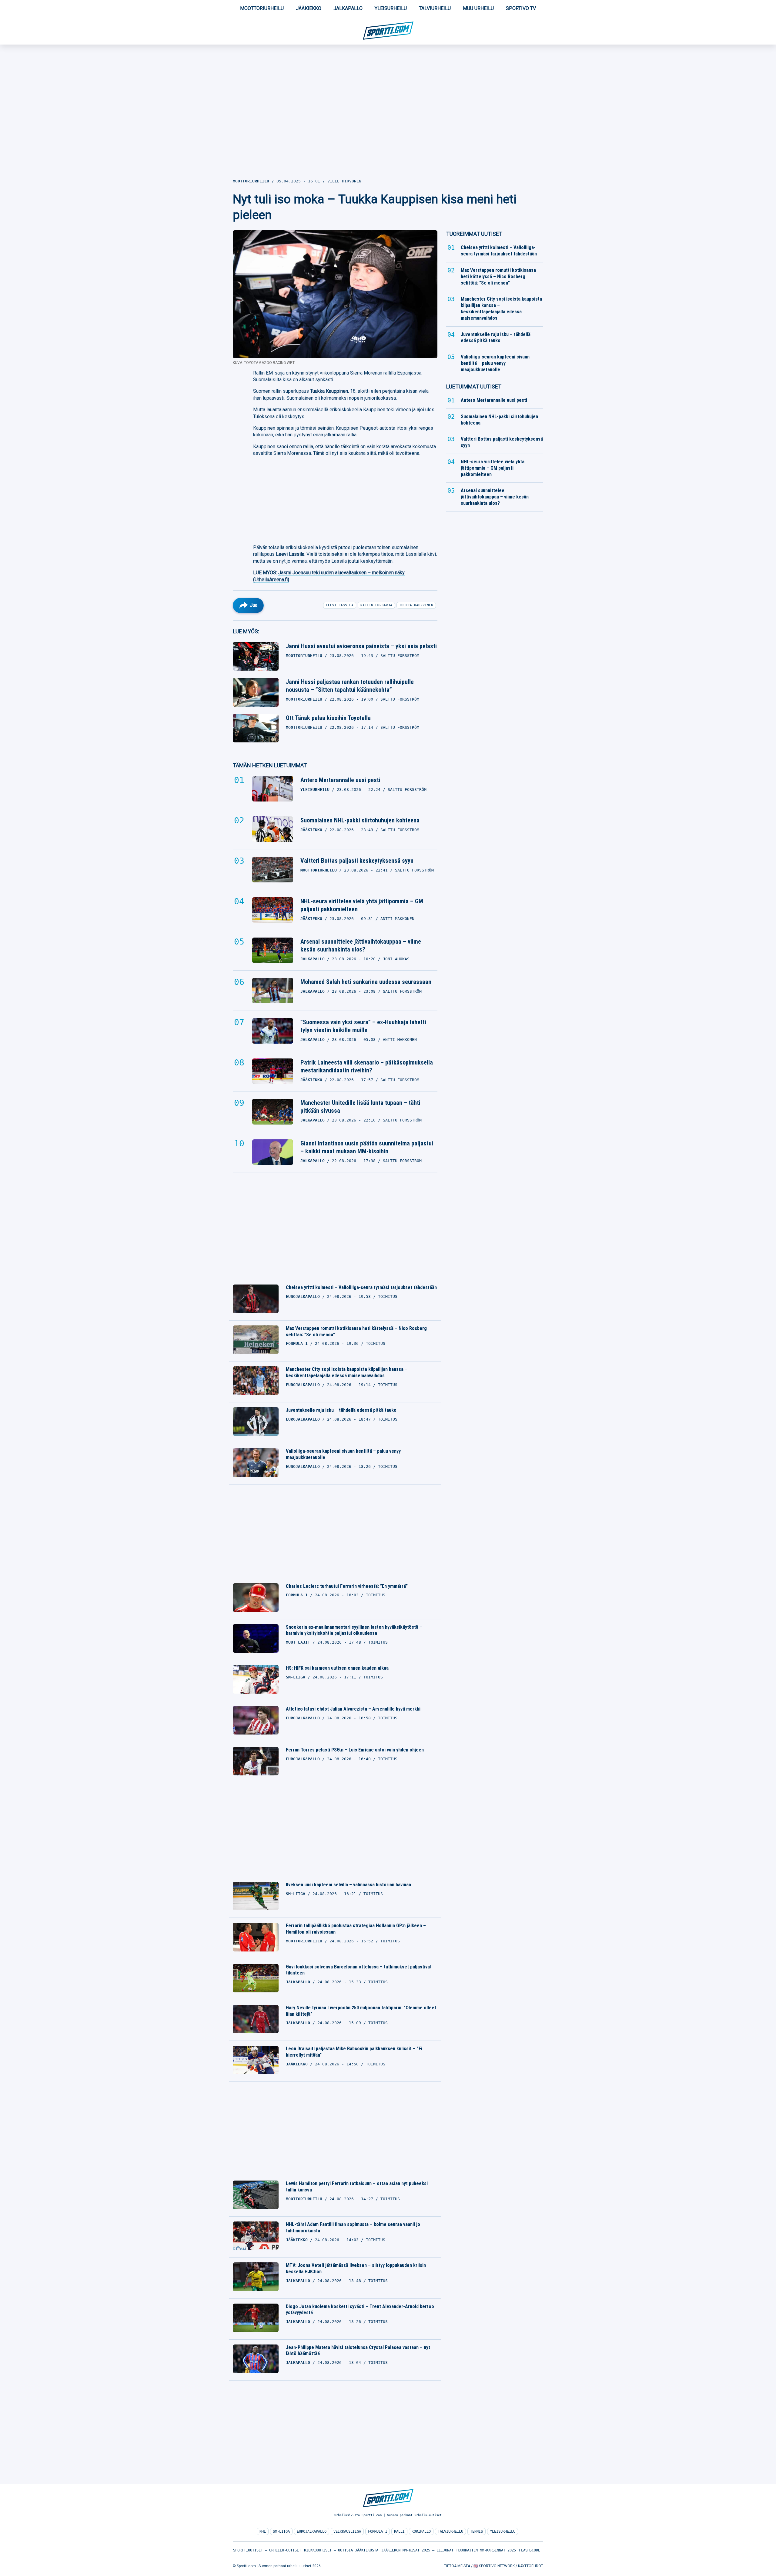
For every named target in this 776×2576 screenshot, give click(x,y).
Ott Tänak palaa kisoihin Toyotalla (328, 718)
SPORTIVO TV (521, 8)
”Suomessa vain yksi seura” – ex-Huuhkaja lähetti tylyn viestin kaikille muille (363, 1026)
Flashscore (530, 2550)
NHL (263, 2531)
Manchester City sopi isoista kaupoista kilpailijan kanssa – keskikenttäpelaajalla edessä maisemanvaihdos (347, 1372)
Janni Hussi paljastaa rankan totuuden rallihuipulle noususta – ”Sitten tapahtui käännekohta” (350, 686)
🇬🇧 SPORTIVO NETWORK (494, 2566)
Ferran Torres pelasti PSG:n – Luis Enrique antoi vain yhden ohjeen (355, 1750)
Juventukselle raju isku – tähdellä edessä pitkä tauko (341, 1410)
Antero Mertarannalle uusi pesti (340, 780)
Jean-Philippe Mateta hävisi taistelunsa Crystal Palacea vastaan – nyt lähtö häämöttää (358, 2351)
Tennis (477, 2531)
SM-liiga (281, 2531)
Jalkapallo (348, 8)
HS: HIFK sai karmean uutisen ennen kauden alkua (337, 1668)
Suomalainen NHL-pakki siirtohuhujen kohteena (360, 820)
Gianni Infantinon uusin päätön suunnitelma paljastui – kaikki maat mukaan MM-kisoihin (367, 1147)
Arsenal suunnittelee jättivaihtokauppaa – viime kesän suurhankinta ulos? (361, 945)
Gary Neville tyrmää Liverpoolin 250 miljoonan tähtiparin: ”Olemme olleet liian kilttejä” (361, 2011)
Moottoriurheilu (262, 8)
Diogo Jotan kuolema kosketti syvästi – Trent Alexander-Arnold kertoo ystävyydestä (360, 2310)
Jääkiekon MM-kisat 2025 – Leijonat (417, 2550)
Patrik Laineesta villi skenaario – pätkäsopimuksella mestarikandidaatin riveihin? (367, 1066)
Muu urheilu (478, 8)
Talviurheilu (435, 8)
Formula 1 (378, 2531)
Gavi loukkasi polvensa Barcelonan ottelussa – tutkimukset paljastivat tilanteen (359, 1970)
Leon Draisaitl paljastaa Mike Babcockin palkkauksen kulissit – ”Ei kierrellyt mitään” (354, 2052)
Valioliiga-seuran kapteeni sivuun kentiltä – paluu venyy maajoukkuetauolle (343, 1454)
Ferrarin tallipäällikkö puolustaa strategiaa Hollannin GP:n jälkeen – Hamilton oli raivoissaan (356, 1929)
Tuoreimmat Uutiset (474, 234)
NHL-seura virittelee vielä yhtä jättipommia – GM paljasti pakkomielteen (362, 905)
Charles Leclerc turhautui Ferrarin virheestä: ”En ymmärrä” (347, 1586)
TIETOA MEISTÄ (457, 2566)
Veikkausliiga (347, 2531)
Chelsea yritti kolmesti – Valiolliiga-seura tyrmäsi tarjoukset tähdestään (361, 1287)
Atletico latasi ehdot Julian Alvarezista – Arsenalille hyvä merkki (353, 1709)
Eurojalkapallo (312, 2531)
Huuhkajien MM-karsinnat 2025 (486, 2550)
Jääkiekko (309, 8)
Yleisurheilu (391, 8)
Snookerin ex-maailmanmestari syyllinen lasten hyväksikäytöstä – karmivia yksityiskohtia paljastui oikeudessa (354, 1630)
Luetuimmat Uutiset (474, 387)
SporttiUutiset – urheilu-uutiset (267, 2550)
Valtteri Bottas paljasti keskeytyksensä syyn (357, 861)
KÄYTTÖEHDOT (531, 2566)
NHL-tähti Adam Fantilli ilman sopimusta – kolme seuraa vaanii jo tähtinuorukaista (353, 2228)
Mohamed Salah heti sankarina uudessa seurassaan (366, 982)
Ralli (399, 2531)
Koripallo (421, 2531)
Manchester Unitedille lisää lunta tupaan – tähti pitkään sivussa (360, 1107)
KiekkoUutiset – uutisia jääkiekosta (341, 2550)
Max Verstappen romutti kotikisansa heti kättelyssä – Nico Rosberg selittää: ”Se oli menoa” (356, 1331)
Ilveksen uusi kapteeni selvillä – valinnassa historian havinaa (348, 1885)
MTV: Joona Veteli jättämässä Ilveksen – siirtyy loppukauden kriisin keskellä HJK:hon (356, 2268)
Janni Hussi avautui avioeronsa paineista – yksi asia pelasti (361, 646)
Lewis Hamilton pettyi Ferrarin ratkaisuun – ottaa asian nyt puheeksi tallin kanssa (357, 2187)
